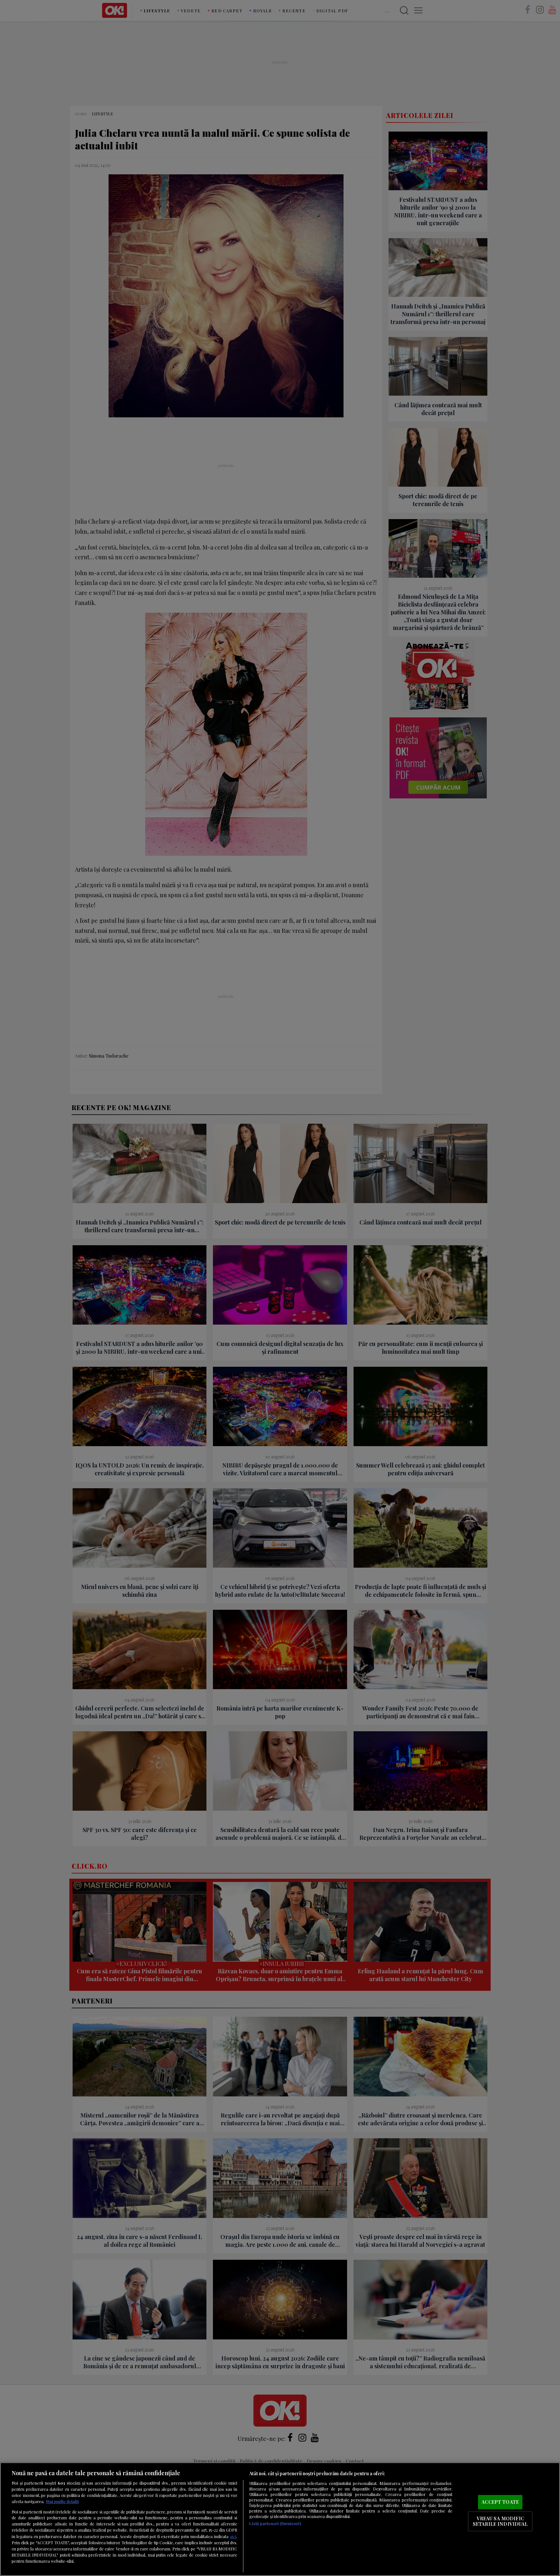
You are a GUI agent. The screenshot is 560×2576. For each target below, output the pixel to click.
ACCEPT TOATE (500, 2502)
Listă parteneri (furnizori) (275, 2523)
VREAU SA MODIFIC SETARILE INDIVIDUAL (500, 2521)
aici (233, 2536)
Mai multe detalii (62, 2501)
